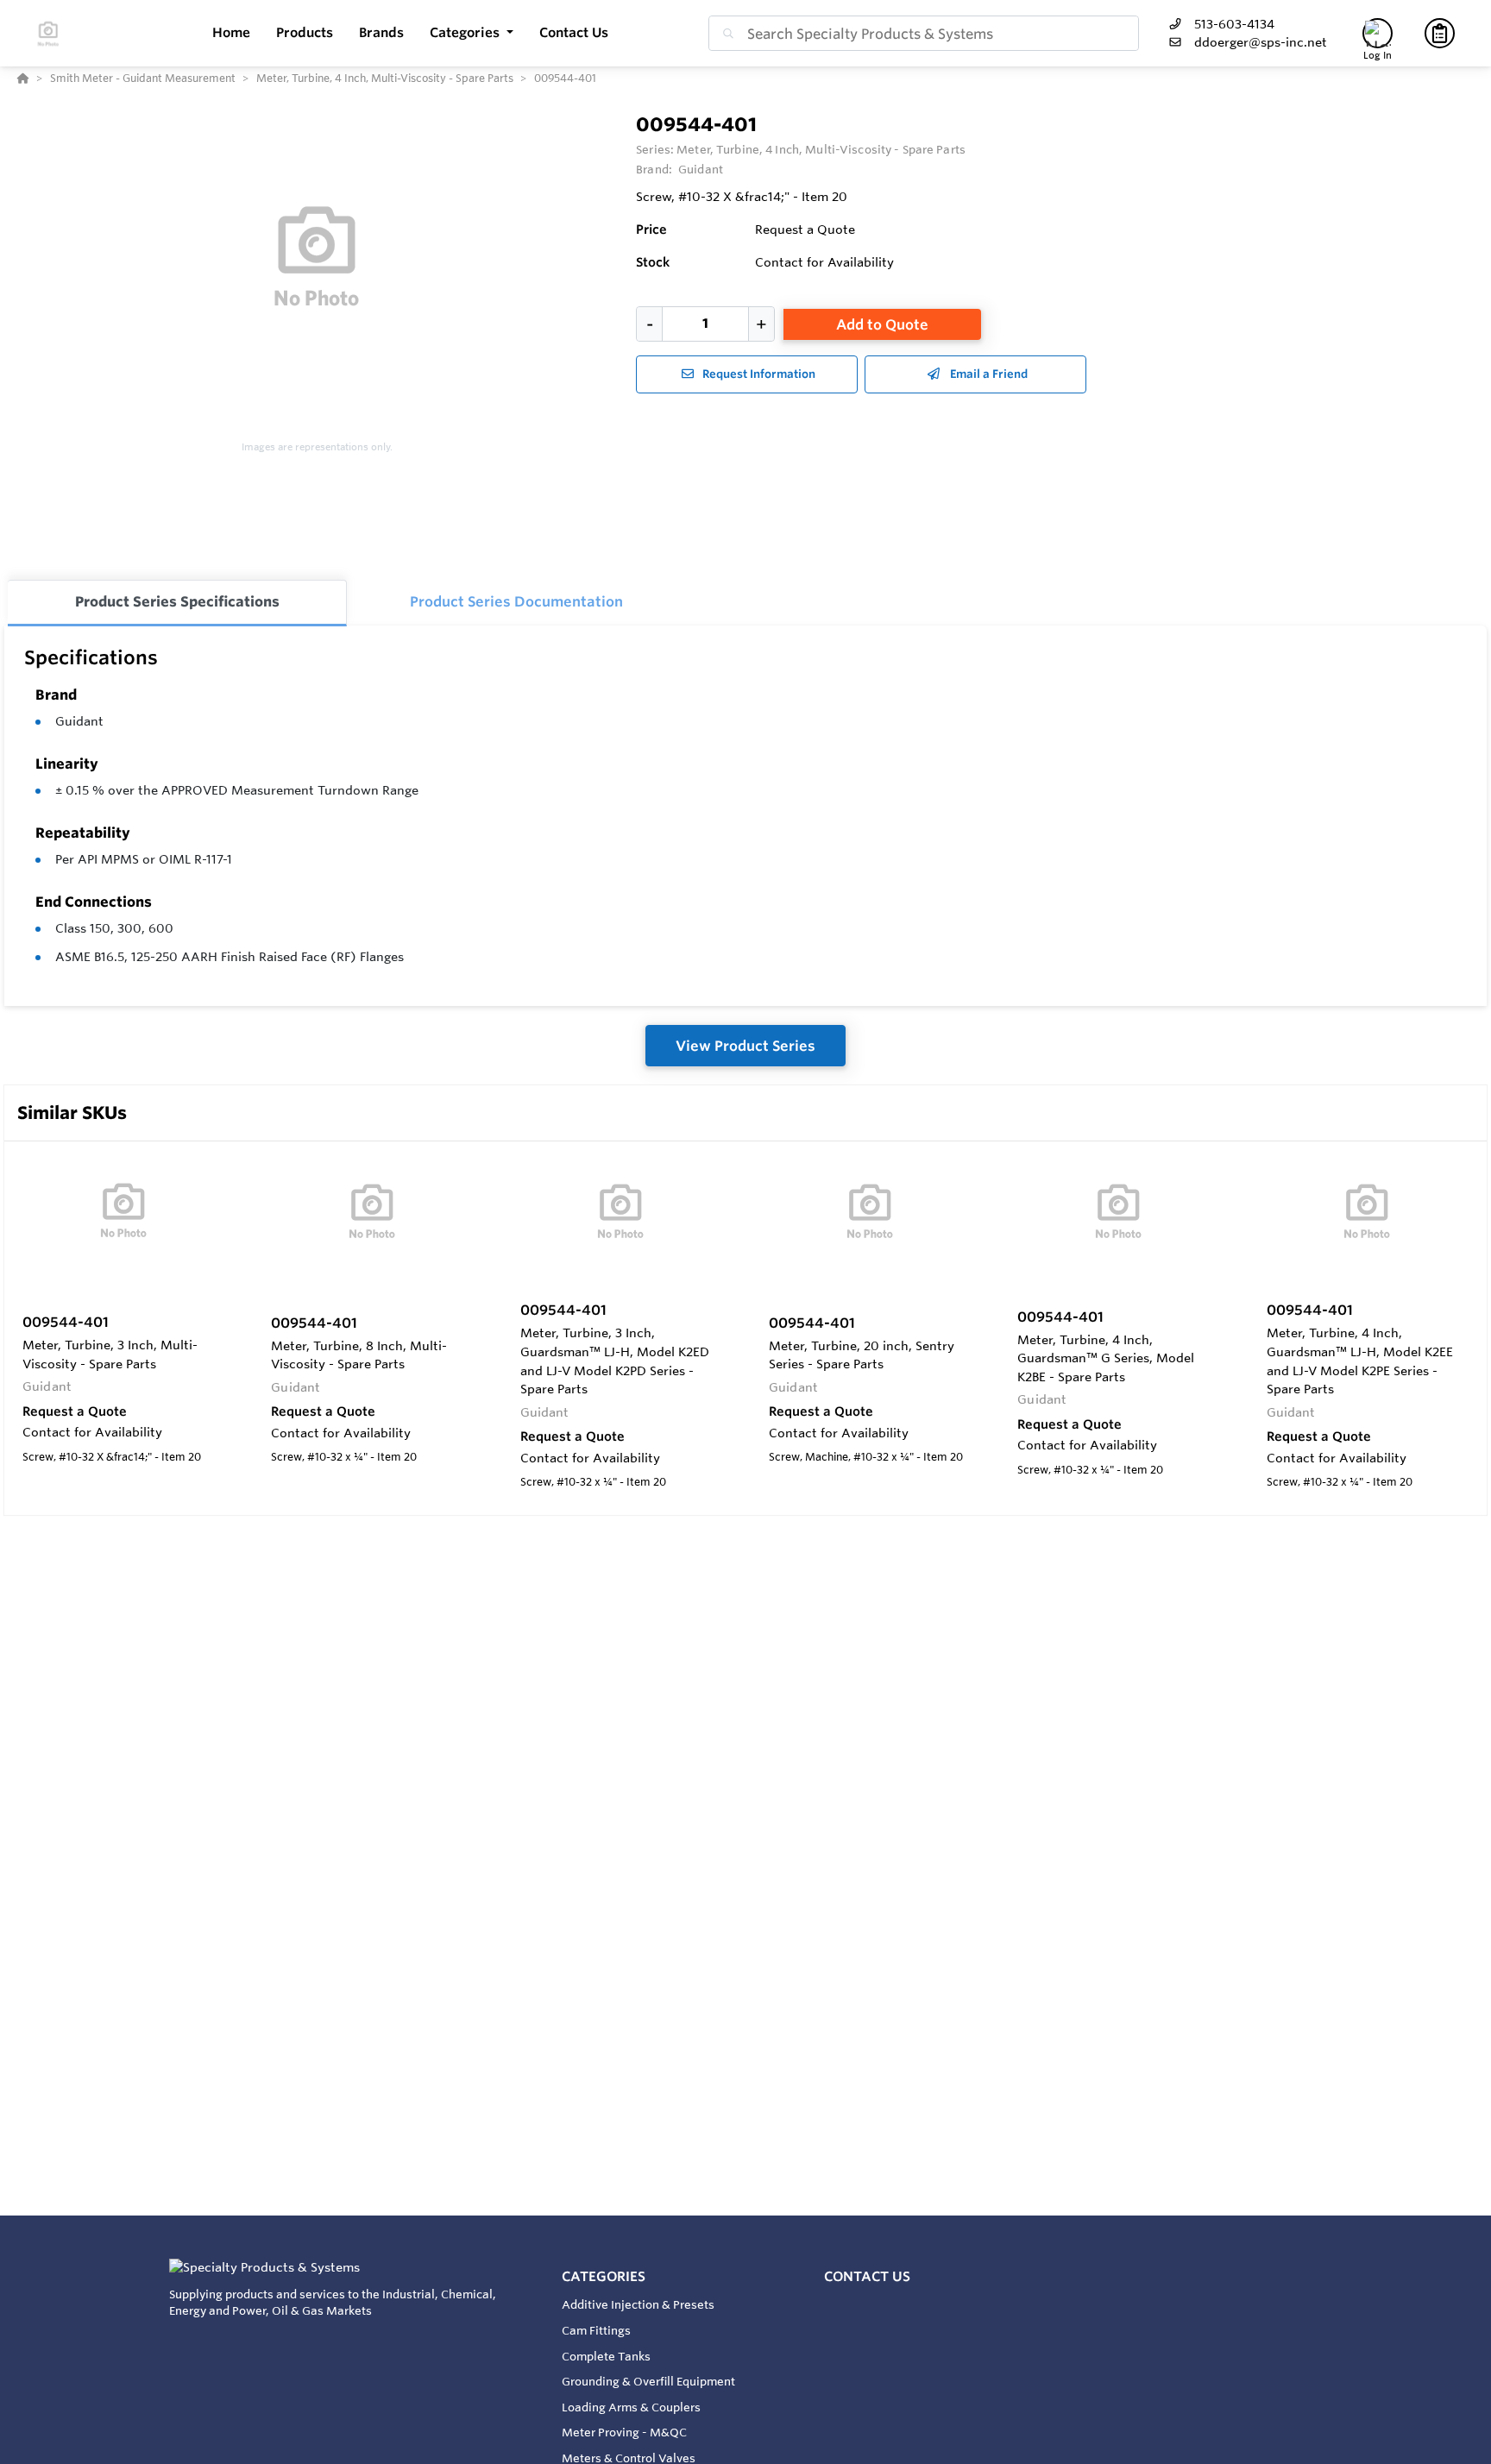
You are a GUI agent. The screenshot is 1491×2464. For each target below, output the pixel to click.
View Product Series (745, 1046)
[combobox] (924, 33)
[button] (472, 33)
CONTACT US (867, 2276)
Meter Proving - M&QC (624, 2432)
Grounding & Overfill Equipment (648, 2381)
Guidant (79, 721)
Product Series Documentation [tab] (516, 601)
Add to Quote (882, 324)
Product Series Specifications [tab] (177, 601)
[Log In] (1378, 33)
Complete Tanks (606, 2356)
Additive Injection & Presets (638, 2304)
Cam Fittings (596, 2330)
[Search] (725, 34)
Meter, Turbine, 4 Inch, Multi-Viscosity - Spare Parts (821, 149)
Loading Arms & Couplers (631, 2407)
